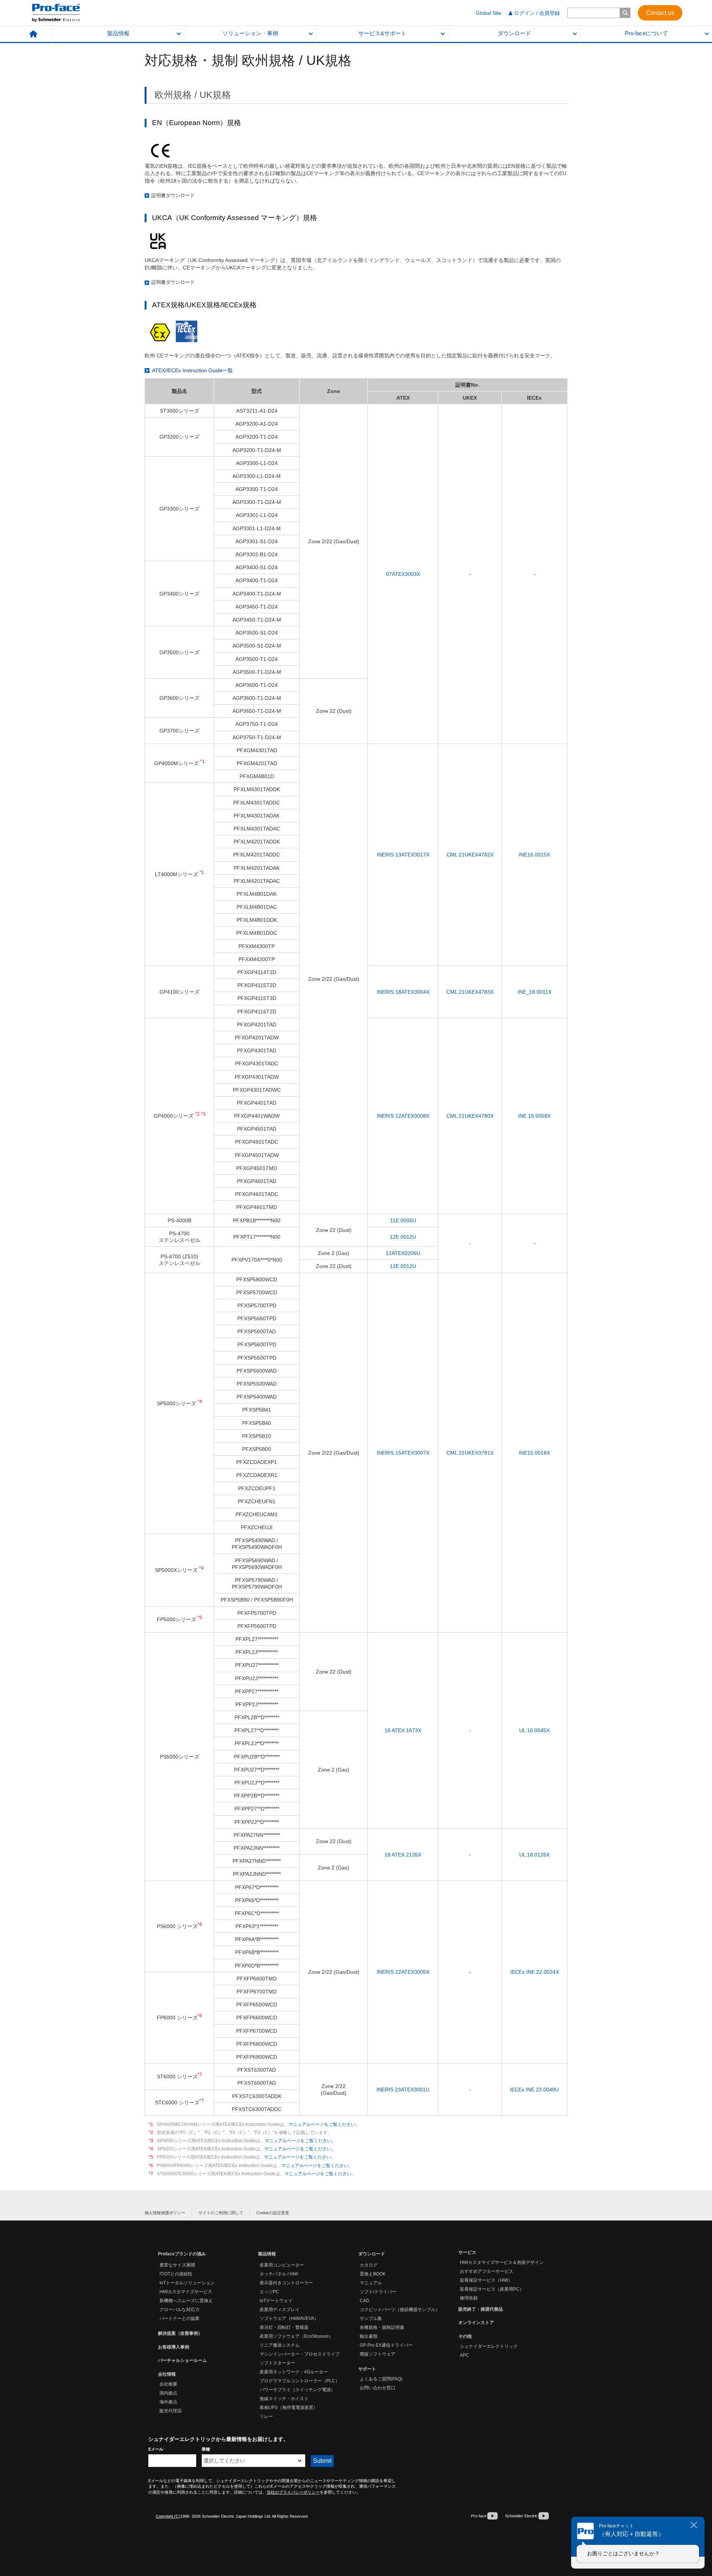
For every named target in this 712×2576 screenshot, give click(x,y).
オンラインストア (476, 2323)
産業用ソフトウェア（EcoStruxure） (296, 2336)
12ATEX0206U (403, 1253)
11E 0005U (403, 1220)
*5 (151, 2157)
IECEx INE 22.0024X (535, 1972)
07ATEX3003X (403, 574)
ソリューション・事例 (250, 33)
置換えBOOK (373, 2274)
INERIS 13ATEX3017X (403, 855)
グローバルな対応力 (179, 2310)
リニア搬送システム (280, 2345)
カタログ (369, 2265)
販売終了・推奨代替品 (481, 2309)
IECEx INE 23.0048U (534, 2090)
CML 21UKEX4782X (470, 855)
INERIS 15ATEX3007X (403, 1453)
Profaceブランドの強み (182, 2254)
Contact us (660, 12)
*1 (151, 2124)
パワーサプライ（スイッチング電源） (297, 2390)
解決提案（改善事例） (180, 2333)
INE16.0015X (534, 855)
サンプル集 (371, 2318)
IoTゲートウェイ (276, 2301)
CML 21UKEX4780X (470, 1116)
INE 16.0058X (534, 1116)
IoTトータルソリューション (187, 2283)
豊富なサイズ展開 (177, 2265)
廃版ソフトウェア (378, 2354)
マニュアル (371, 2283)
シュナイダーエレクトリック (489, 2346)
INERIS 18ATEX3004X (403, 992)
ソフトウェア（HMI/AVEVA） (289, 2318)
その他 (465, 2336)
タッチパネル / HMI (279, 2274)
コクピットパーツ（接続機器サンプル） (400, 2310)
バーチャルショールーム (182, 2360)
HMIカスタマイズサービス (186, 2292)
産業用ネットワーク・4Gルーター (294, 2372)
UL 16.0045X (534, 1730)
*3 (151, 2141)
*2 (151, 2133)
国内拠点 (168, 2393)
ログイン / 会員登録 (537, 13)
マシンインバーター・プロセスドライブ (300, 2354)
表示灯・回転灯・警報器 (284, 2327)
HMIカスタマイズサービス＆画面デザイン (502, 2262)
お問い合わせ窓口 (378, 2388)
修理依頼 (469, 2298)
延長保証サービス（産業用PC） (492, 2289)
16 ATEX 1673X (403, 1730)
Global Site (489, 13)
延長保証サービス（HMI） (486, 2280)
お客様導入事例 (174, 2347)
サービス (467, 2252)
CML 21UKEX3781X (470, 1453)
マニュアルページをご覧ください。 (324, 2124)
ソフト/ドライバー (378, 2292)
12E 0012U (403, 1237)
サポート (367, 2369)
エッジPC (269, 2292)
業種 (207, 2449)
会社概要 (168, 2384)
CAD (365, 2301)
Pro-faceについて (646, 33)
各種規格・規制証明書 (382, 2327)
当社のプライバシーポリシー (293, 2492)
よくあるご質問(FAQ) (381, 2379)
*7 (151, 2174)
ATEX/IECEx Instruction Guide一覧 (192, 370)
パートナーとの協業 (179, 2318)
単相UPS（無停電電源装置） (289, 2408)
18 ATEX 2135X (403, 1855)
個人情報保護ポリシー (165, 2213)
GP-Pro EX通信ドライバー (386, 2345)
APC (464, 2355)
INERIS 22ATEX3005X (403, 1972)
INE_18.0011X (535, 992)
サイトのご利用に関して (221, 2213)
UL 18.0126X (534, 1855)
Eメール (156, 2449)
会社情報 (167, 2374)
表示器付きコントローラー (286, 2283)
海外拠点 (168, 2402)
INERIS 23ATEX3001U (403, 2090)
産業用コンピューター (282, 2265)
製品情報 (118, 33)
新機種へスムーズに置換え (186, 2301)
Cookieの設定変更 (273, 2213)
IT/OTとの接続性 (176, 2274)
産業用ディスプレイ (280, 2310)
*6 (151, 2166)
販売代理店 (171, 2411)
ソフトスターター (277, 2363)
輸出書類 (369, 2336)
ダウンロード (514, 33)
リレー (266, 2416)
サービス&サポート (382, 33)
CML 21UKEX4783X (470, 992)
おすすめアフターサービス (487, 2271)
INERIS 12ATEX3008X (403, 1116)
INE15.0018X (534, 1453)
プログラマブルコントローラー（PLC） (300, 2381)
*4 (151, 2149)
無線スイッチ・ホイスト (284, 2399)
